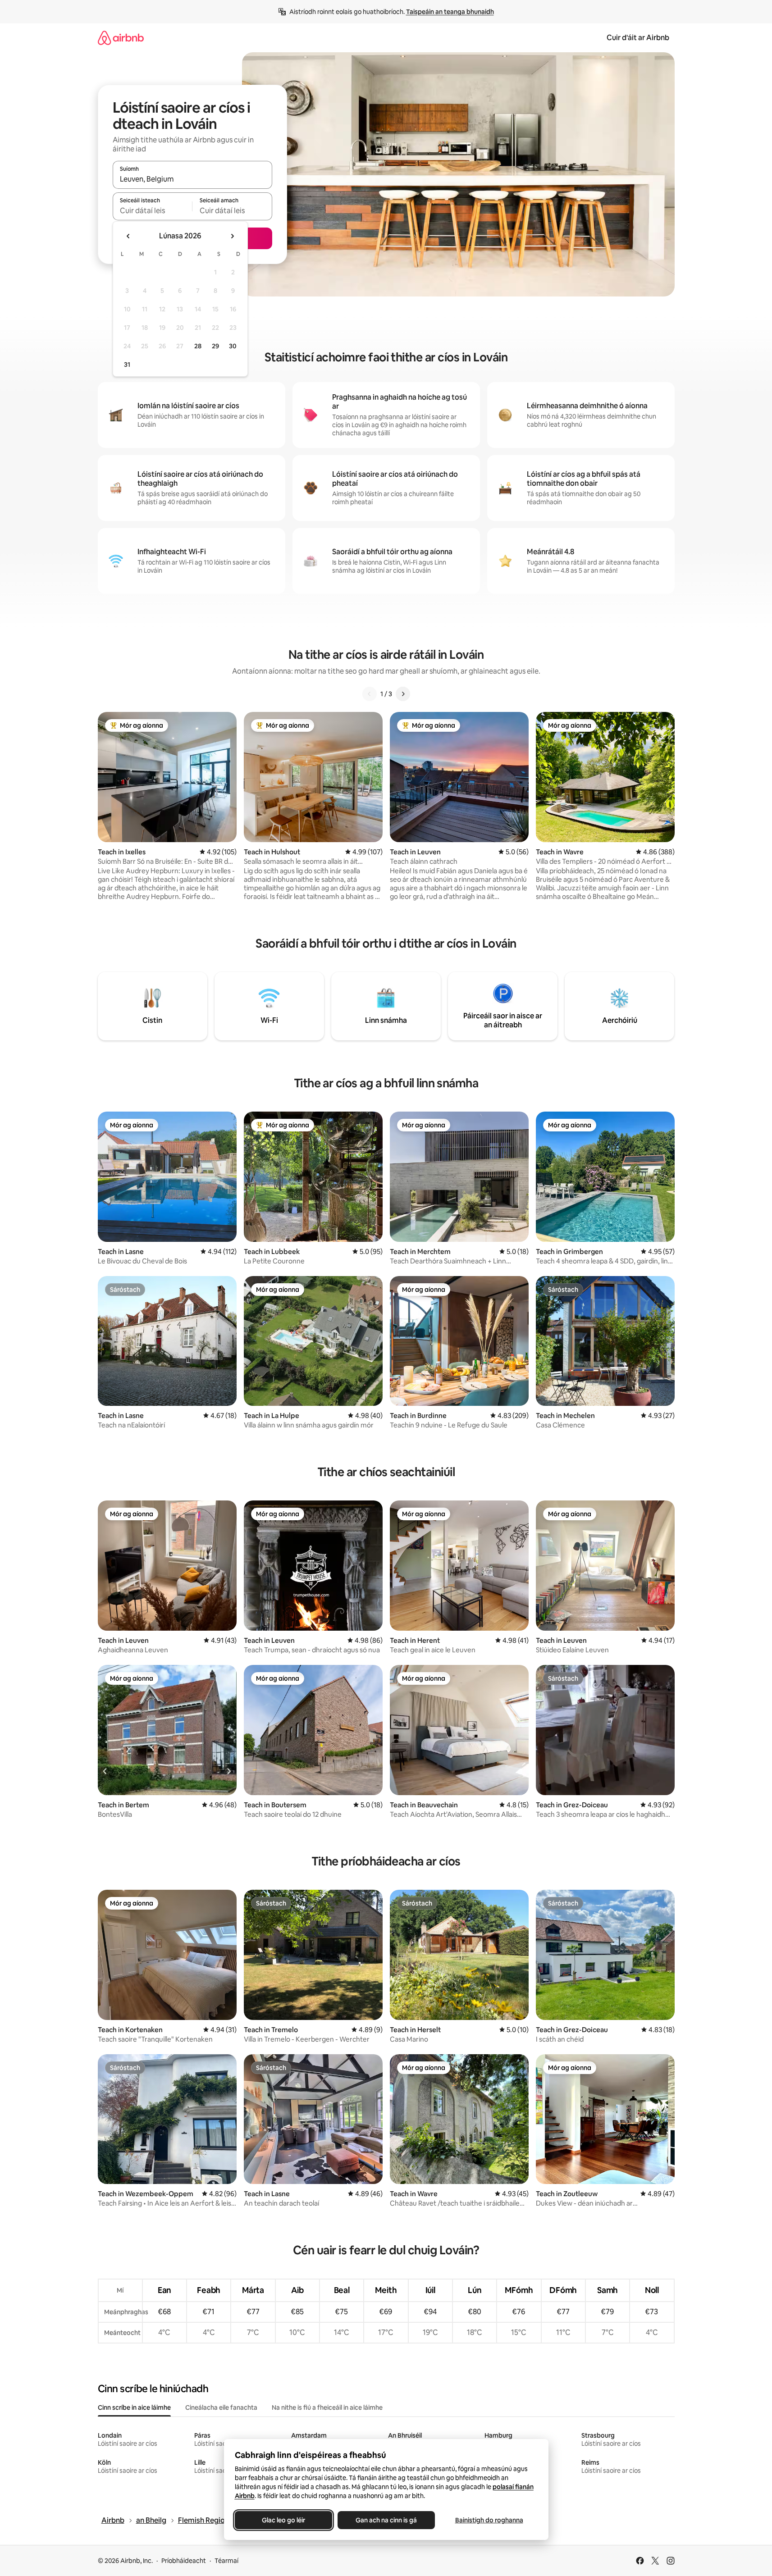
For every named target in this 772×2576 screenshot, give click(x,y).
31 (127, 365)
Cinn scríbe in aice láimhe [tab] (134, 2407)
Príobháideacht (184, 2561)
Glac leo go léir (283, 2520)
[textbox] (153, 210)
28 (198, 346)
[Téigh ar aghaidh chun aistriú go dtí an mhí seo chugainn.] (232, 236)
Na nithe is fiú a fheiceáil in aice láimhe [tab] (327, 2407)
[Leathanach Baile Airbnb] (121, 38)
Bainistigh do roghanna (489, 2520)
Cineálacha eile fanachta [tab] (221, 2407)
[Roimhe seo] (370, 694)
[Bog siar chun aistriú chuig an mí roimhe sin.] (128, 236)
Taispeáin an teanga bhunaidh (450, 12)
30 (233, 346)
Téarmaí (226, 2561)
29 (215, 346)
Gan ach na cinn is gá (386, 2520)
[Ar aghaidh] (403, 694)
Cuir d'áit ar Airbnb (638, 38)
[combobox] (192, 179)
